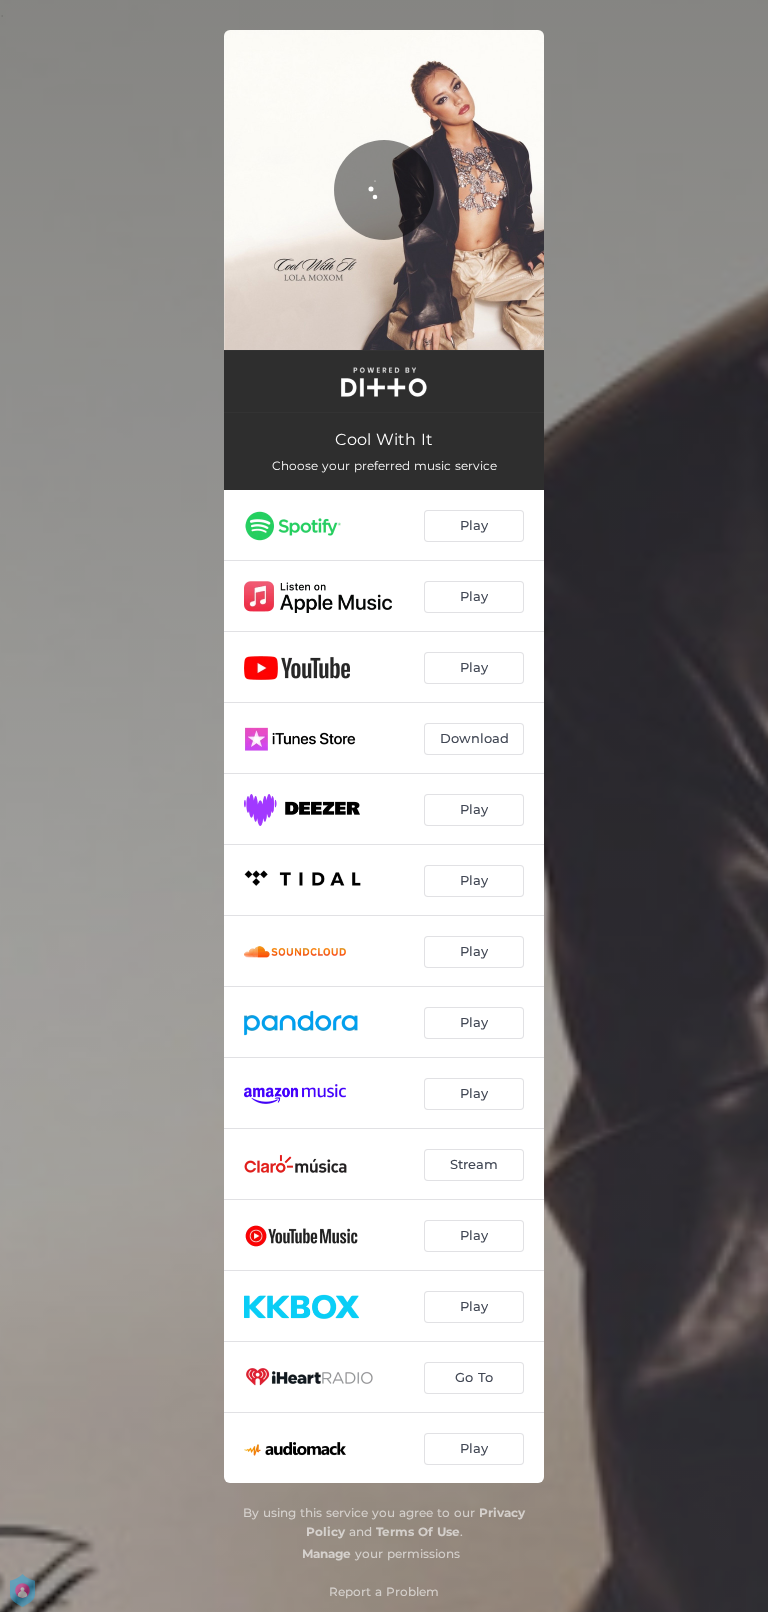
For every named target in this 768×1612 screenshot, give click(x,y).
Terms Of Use (418, 1531)
